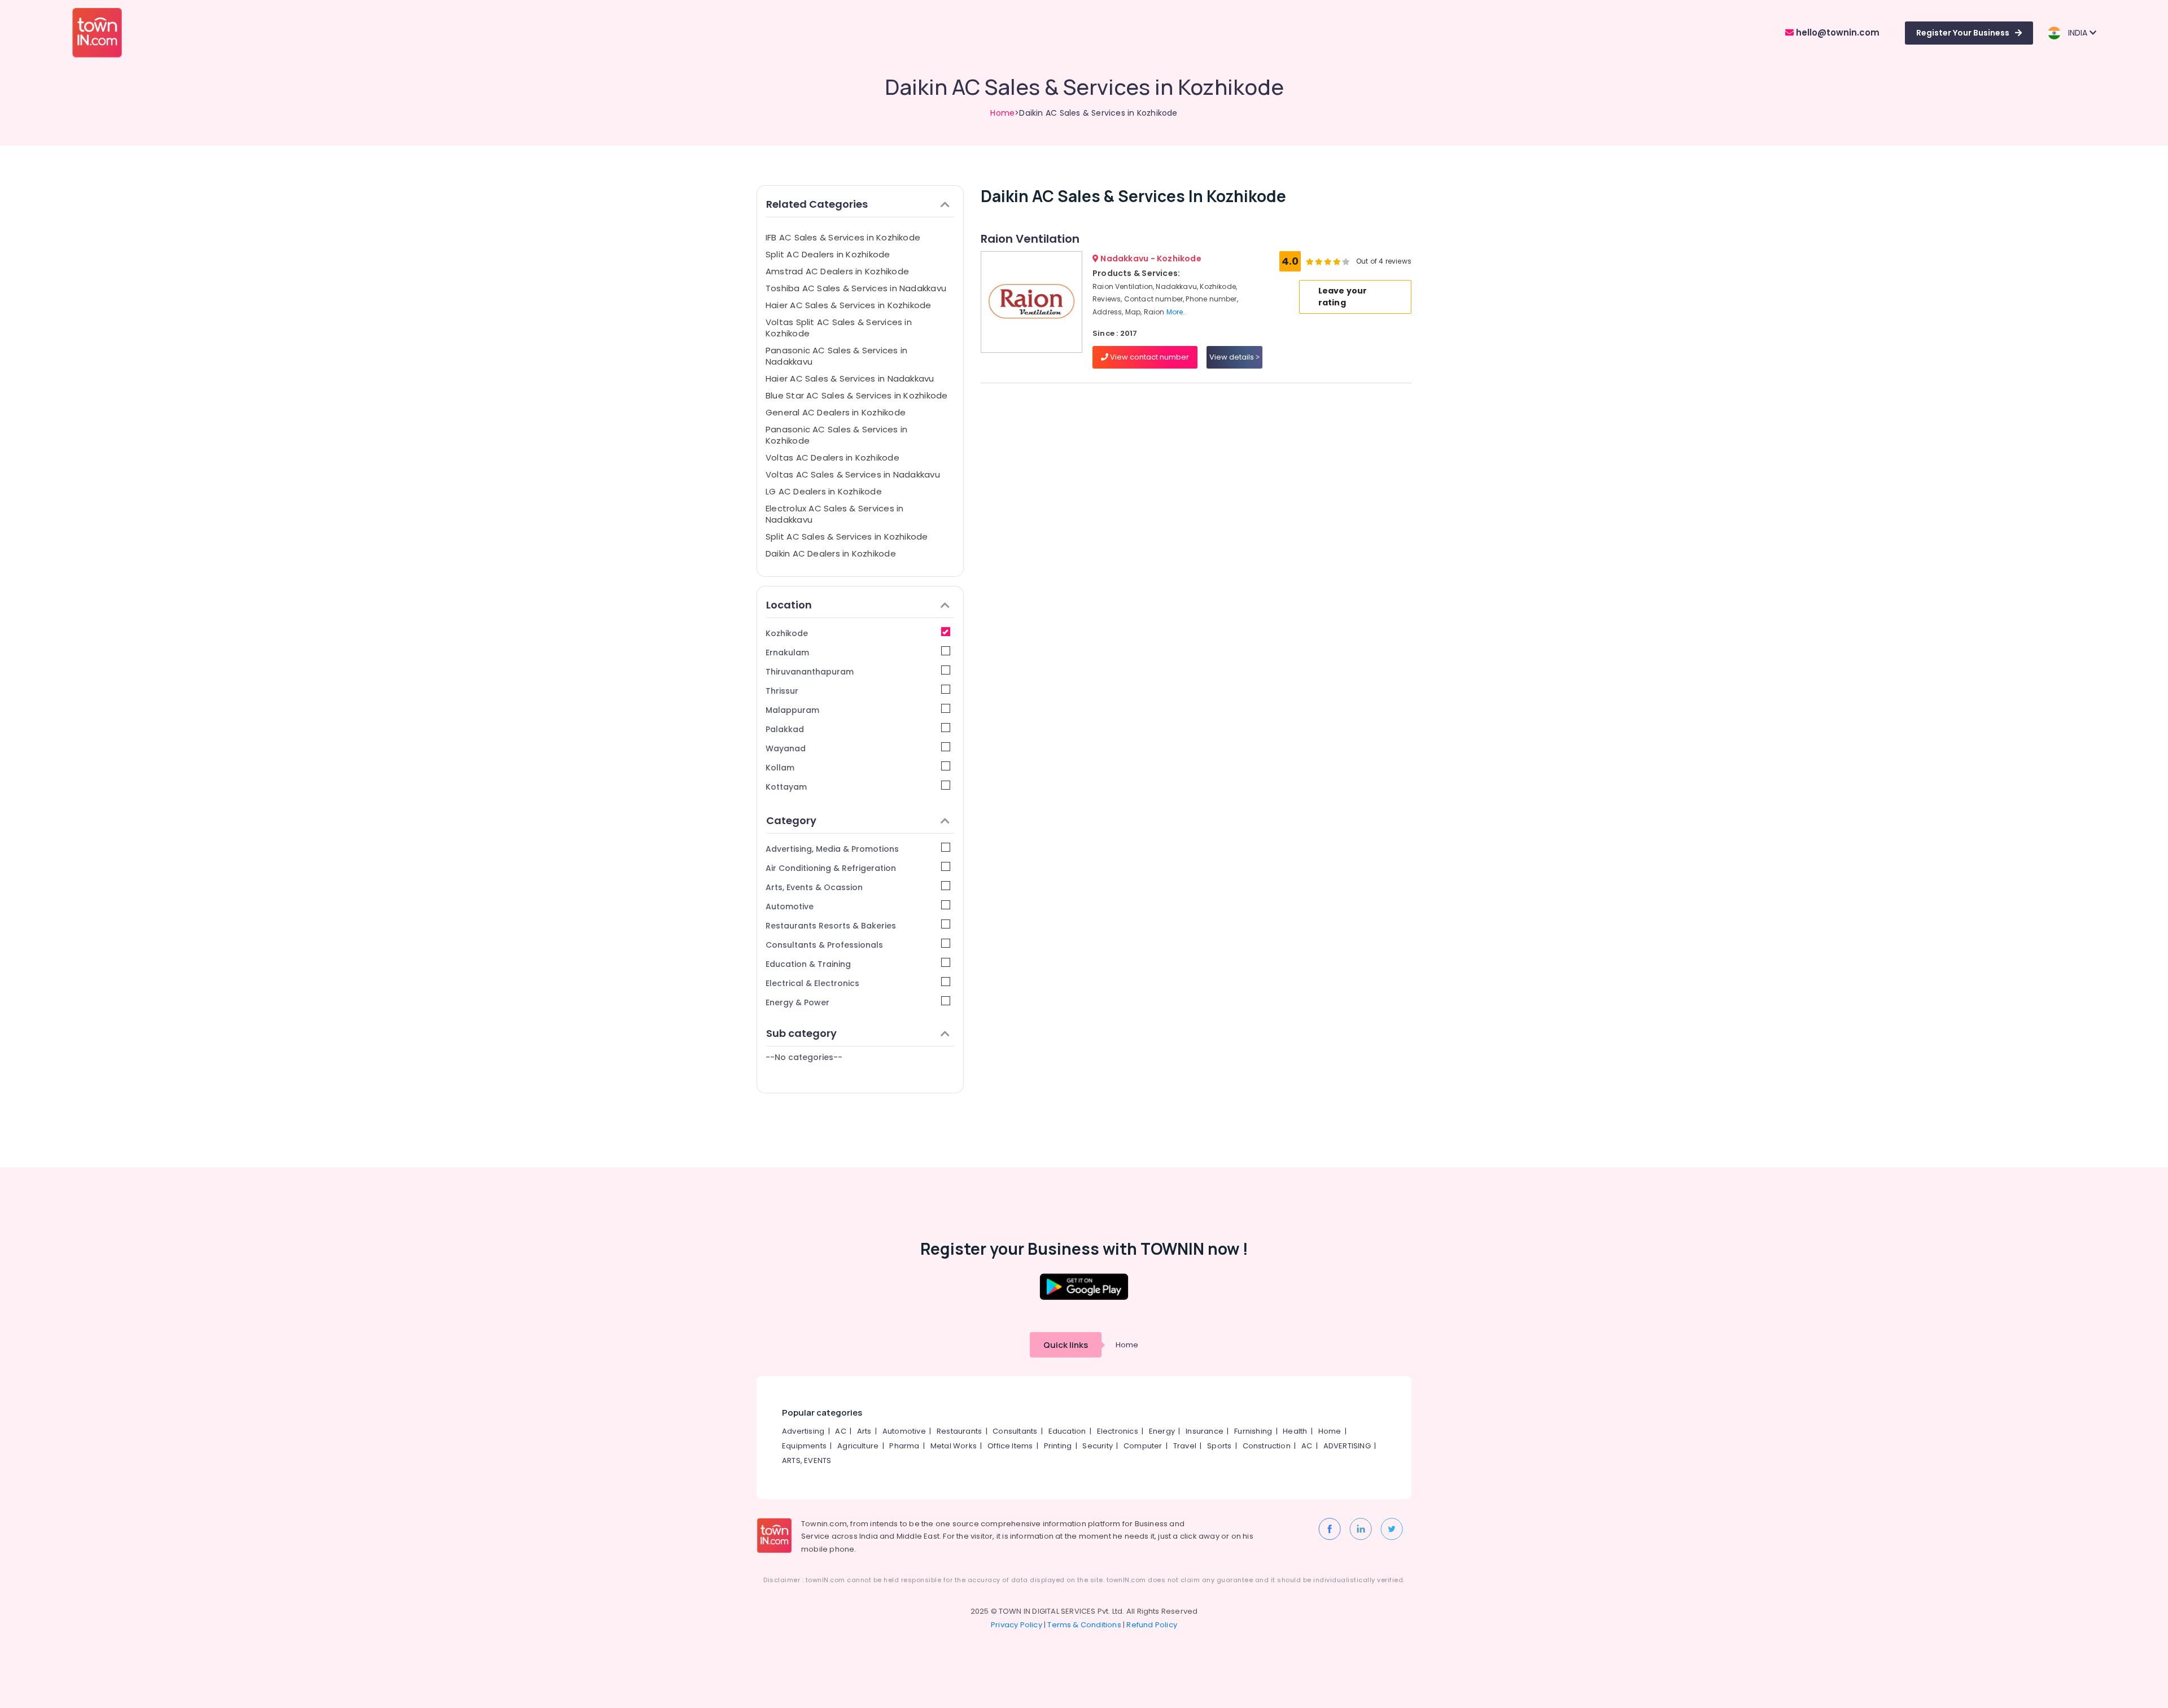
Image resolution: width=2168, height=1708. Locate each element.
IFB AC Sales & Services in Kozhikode (843, 237)
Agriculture (858, 1446)
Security (1098, 1446)
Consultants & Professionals (824, 945)
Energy (1162, 1431)
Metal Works (954, 1446)
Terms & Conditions (1084, 1625)
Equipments (804, 1446)
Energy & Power (797, 1002)
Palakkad (785, 729)
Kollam (780, 768)
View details (1232, 357)
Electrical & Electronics (812, 983)
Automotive (790, 906)
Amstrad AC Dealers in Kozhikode (837, 271)
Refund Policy (1152, 1625)
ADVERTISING (1347, 1446)
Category (791, 820)
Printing (1058, 1446)
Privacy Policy (1017, 1625)
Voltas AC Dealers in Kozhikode (832, 457)
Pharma (904, 1446)
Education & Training (808, 964)
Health (1295, 1431)
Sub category (801, 1033)
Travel (1185, 1446)
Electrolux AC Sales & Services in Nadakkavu (834, 514)
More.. (1177, 312)
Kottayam (786, 787)
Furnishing (1253, 1431)
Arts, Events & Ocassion (814, 887)
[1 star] (1337, 261)
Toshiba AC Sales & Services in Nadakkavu (856, 288)
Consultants (1015, 1431)
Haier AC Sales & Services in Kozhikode (849, 305)
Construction (1267, 1446)
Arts (864, 1431)
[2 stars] (1346, 261)
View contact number (1149, 357)
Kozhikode (787, 633)
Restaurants (959, 1431)
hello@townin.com (1837, 32)
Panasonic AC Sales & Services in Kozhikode (836, 435)
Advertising (803, 1431)
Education (1067, 1431)
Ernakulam (787, 652)
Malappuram (792, 710)
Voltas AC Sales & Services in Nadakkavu (853, 474)
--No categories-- (804, 1057)
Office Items (1010, 1446)
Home (1002, 113)
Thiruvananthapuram (810, 672)
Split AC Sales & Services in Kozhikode (847, 537)
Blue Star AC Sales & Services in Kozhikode (856, 395)
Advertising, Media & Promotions (832, 849)
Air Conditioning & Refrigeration (831, 868)
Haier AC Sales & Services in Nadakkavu (850, 378)
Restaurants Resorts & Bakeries (831, 926)
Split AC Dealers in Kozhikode (828, 254)
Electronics (1118, 1431)
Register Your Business (1963, 33)
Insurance (1205, 1431)
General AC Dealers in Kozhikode (836, 412)
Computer (1143, 1446)
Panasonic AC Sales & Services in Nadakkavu (836, 356)
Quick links (1066, 1345)
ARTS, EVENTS (807, 1460)
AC (840, 1431)
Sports (1219, 1446)
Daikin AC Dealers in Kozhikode (831, 553)
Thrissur (782, 691)
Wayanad (786, 748)
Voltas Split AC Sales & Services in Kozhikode (839, 328)
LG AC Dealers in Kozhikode (824, 491)
